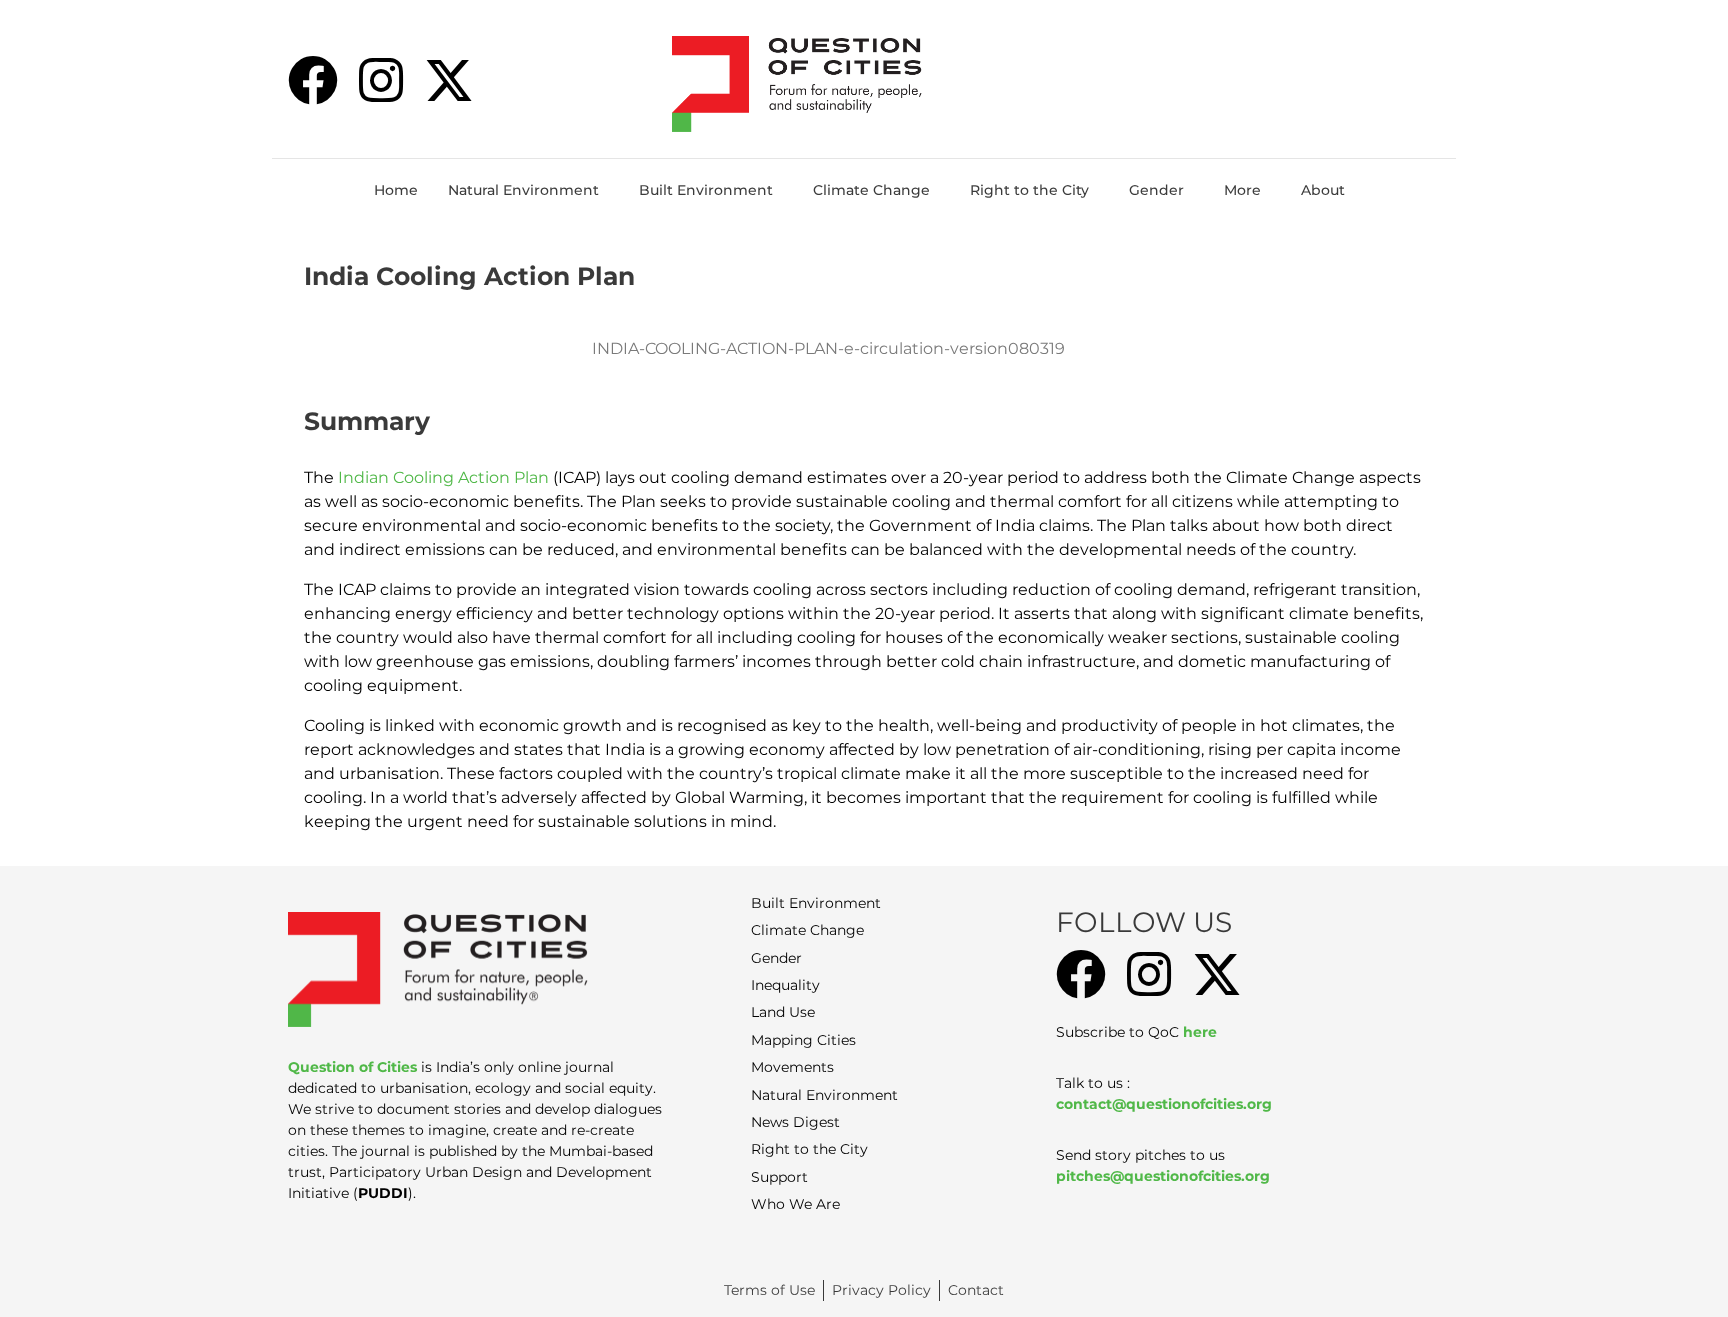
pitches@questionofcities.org (1163, 1176)
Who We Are (795, 1204)
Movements (792, 1067)
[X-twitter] (449, 80)
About (1323, 190)
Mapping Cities (803, 1040)
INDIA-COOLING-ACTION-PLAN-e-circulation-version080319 (828, 348)
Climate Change (871, 190)
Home (396, 190)
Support (779, 1177)
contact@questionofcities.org (1164, 1104)
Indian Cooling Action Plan (443, 477)
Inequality (785, 985)
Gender (1156, 190)
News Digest (795, 1122)
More (1242, 190)
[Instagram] (381, 80)
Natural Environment (523, 190)
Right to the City (1029, 190)
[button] (528, 190)
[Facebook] (313, 80)
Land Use (783, 1012)
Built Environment (706, 190)
